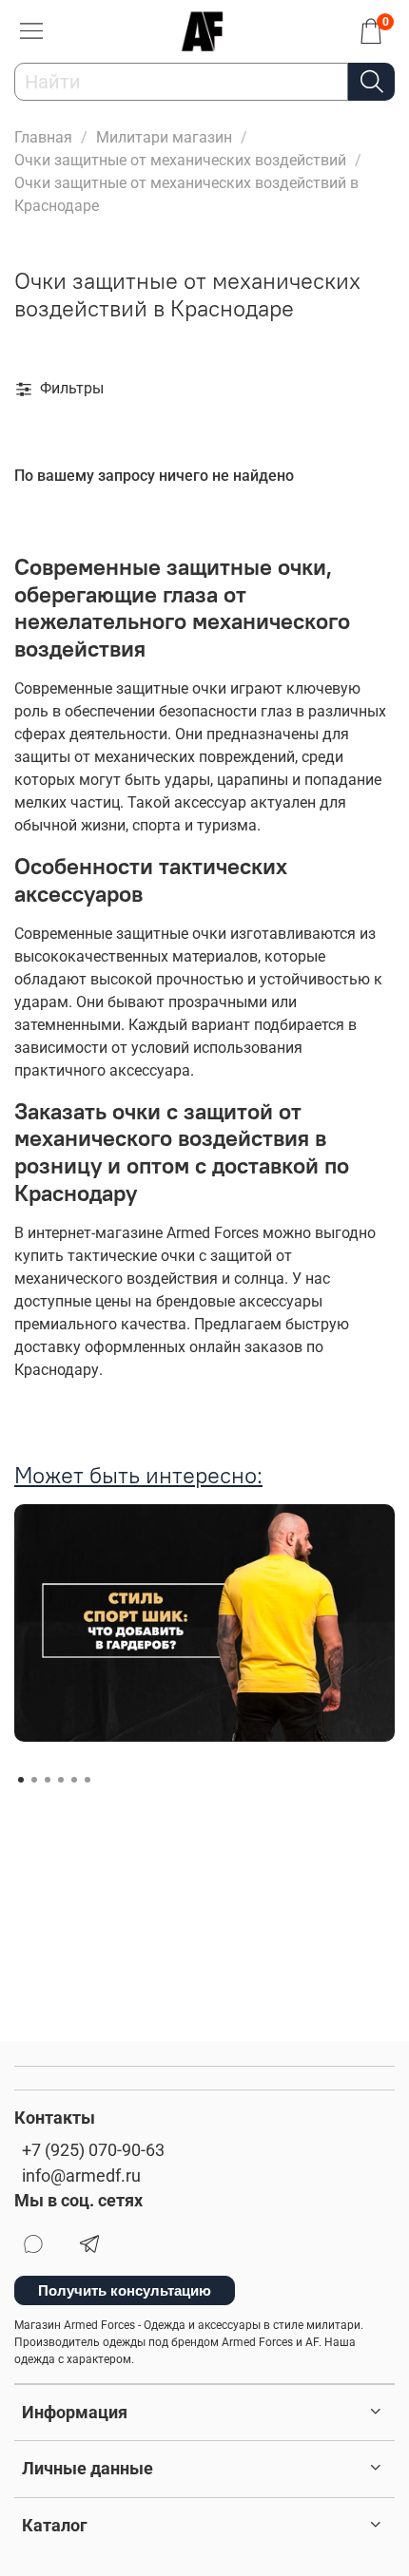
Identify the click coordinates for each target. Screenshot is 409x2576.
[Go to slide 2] (34, 1780)
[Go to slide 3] (48, 1780)
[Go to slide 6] (88, 1780)
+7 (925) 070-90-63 (93, 2150)
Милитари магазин (164, 137)
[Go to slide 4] (61, 1780)
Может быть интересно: (138, 1475)
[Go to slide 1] (21, 1780)
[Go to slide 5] (74, 1780)
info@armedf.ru (81, 2176)
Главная (43, 137)
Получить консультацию (125, 2290)
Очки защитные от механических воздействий (180, 160)
